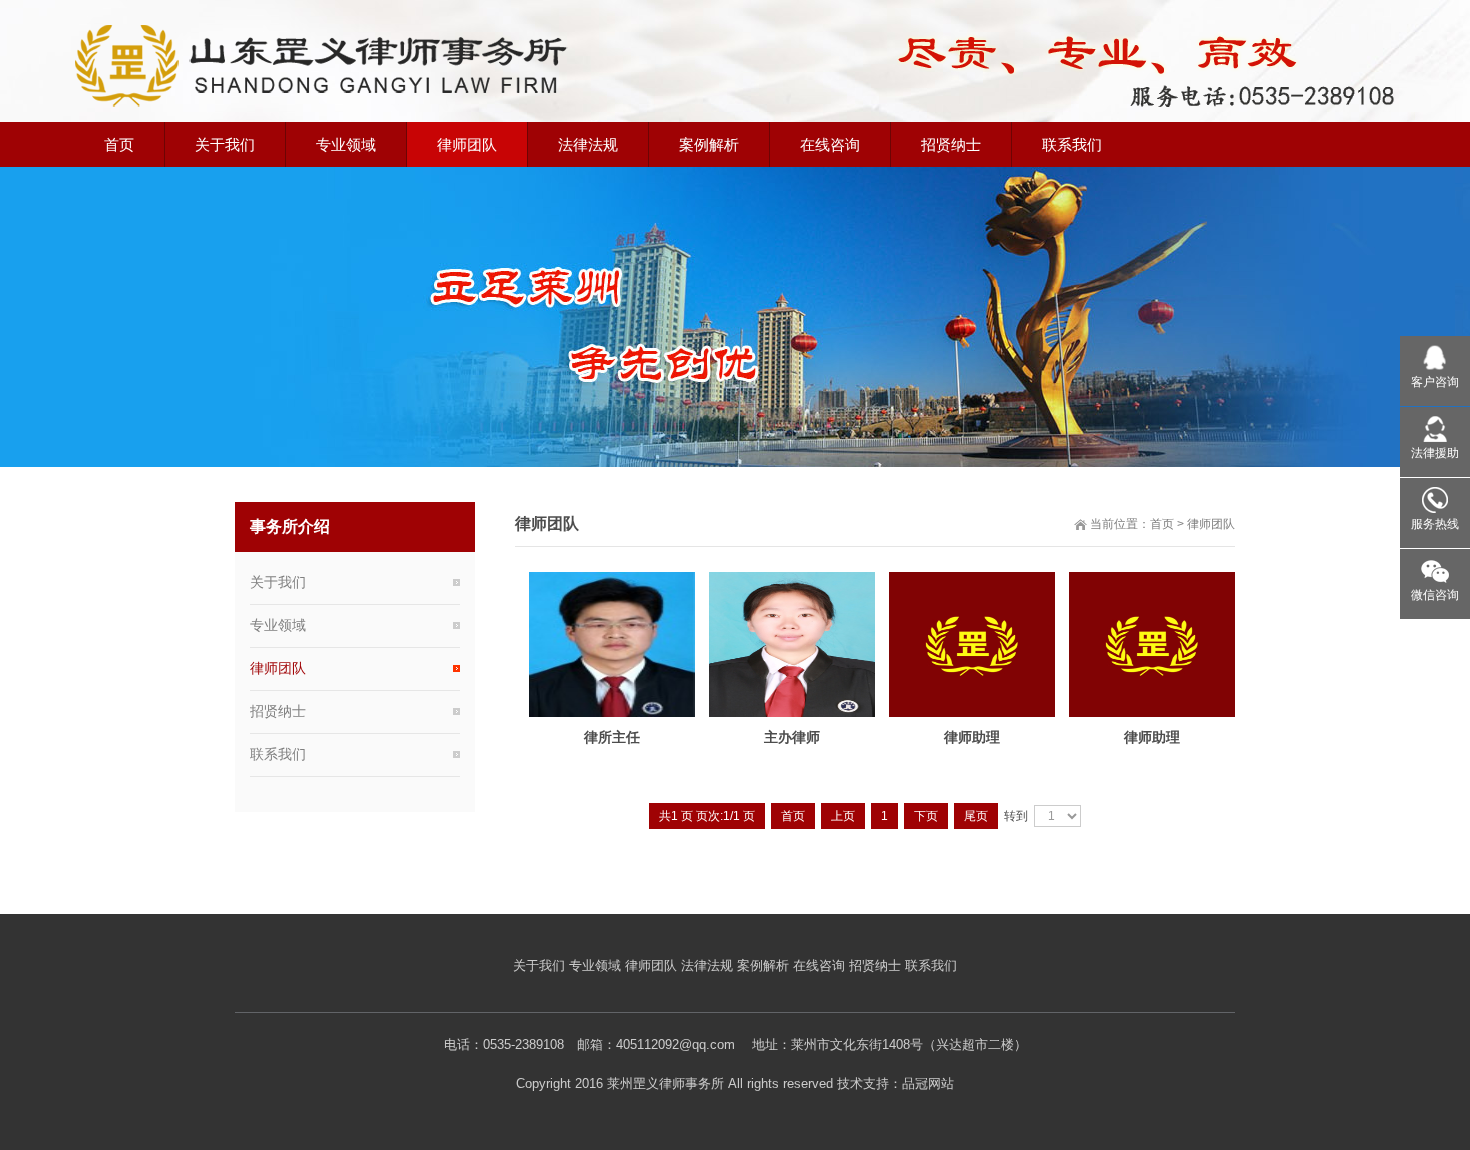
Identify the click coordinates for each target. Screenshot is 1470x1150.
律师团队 (1211, 524)
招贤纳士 (278, 711)
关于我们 (278, 582)
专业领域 (278, 625)
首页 (1162, 524)
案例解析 (763, 965)
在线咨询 (819, 965)
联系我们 (278, 754)
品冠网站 (928, 1083)
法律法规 (707, 965)
